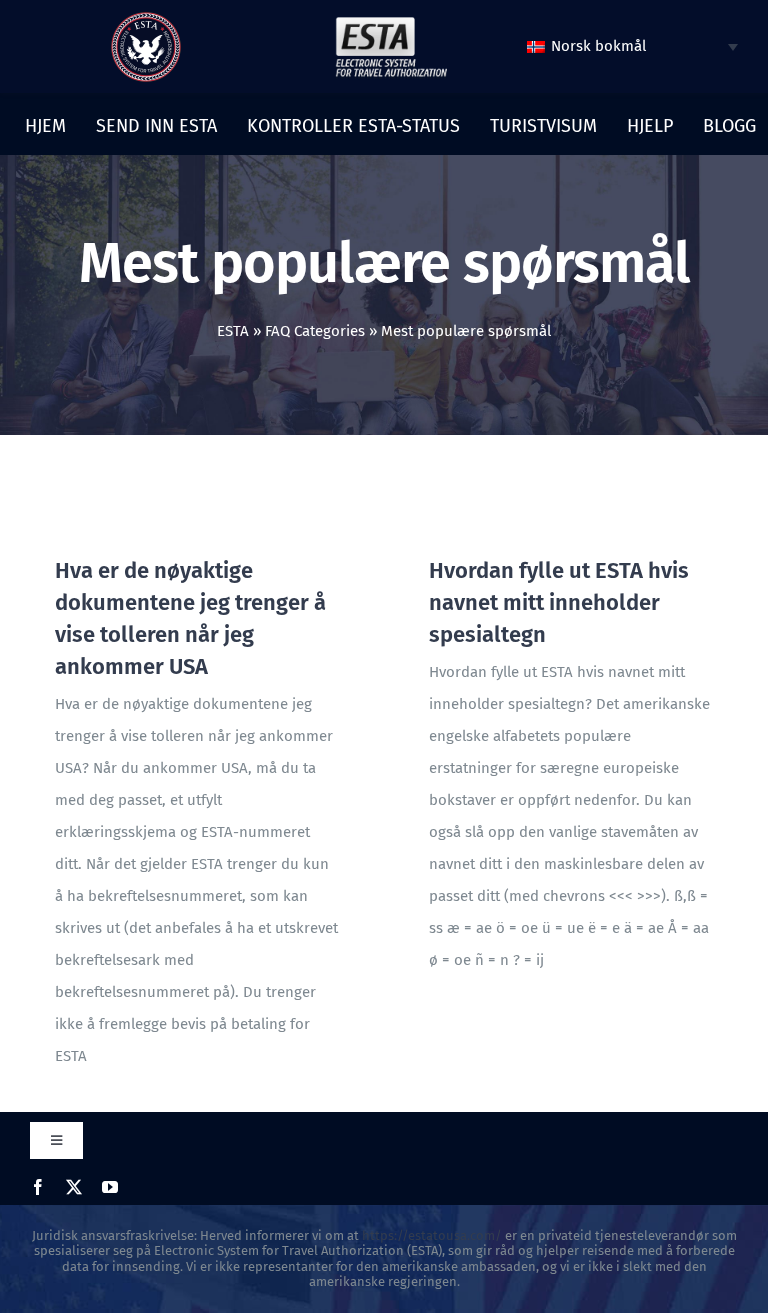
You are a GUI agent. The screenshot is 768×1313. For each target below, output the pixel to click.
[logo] (146, 19)
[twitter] (74, 1187)
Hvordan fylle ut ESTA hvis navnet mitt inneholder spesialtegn (559, 602)
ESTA (233, 331)
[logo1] (391, 22)
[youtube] (110, 1187)
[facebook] (38, 1187)
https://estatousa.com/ (432, 1235)
